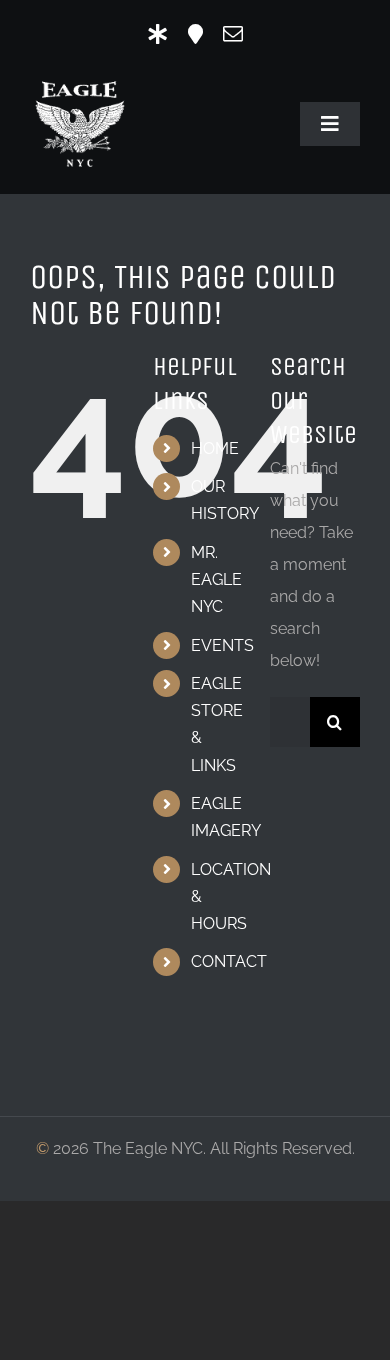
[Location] (195, 34)
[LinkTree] (158, 34)
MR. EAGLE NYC (216, 579)
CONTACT (229, 961)
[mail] (233, 34)
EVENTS (222, 645)
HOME (215, 448)
